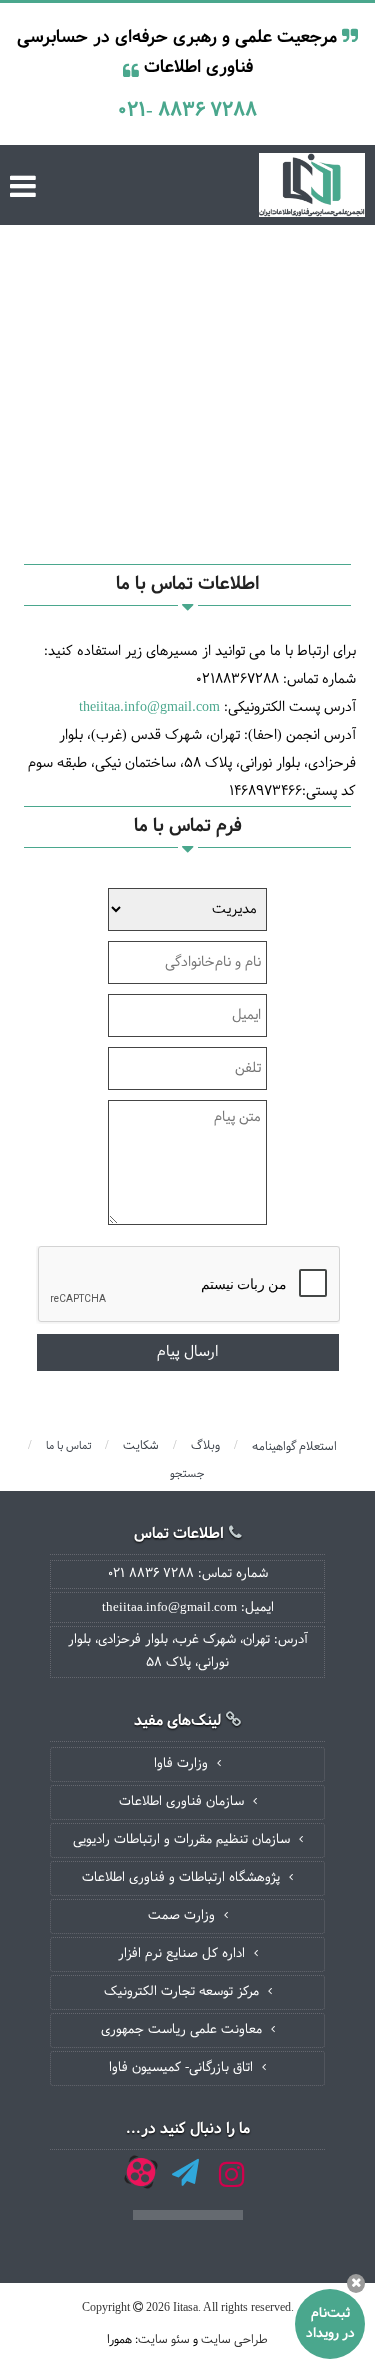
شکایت (141, 1446)
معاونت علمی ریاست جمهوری (183, 2030)
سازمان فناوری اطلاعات (183, 1802)
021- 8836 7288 (187, 109)
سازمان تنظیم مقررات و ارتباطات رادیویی (183, 1840)
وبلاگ (205, 1446)
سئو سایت (164, 2340)
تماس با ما (68, 1446)
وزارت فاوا (183, 1764)
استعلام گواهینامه (294, 1447)
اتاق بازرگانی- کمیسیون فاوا (183, 2068)
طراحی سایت (234, 2340)
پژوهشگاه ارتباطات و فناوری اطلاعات (183, 1878)
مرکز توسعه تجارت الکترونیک (183, 1992)
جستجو (187, 1474)
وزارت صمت (183, 1916)
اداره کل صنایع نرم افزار (183, 1954)
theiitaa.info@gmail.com (149, 707)
